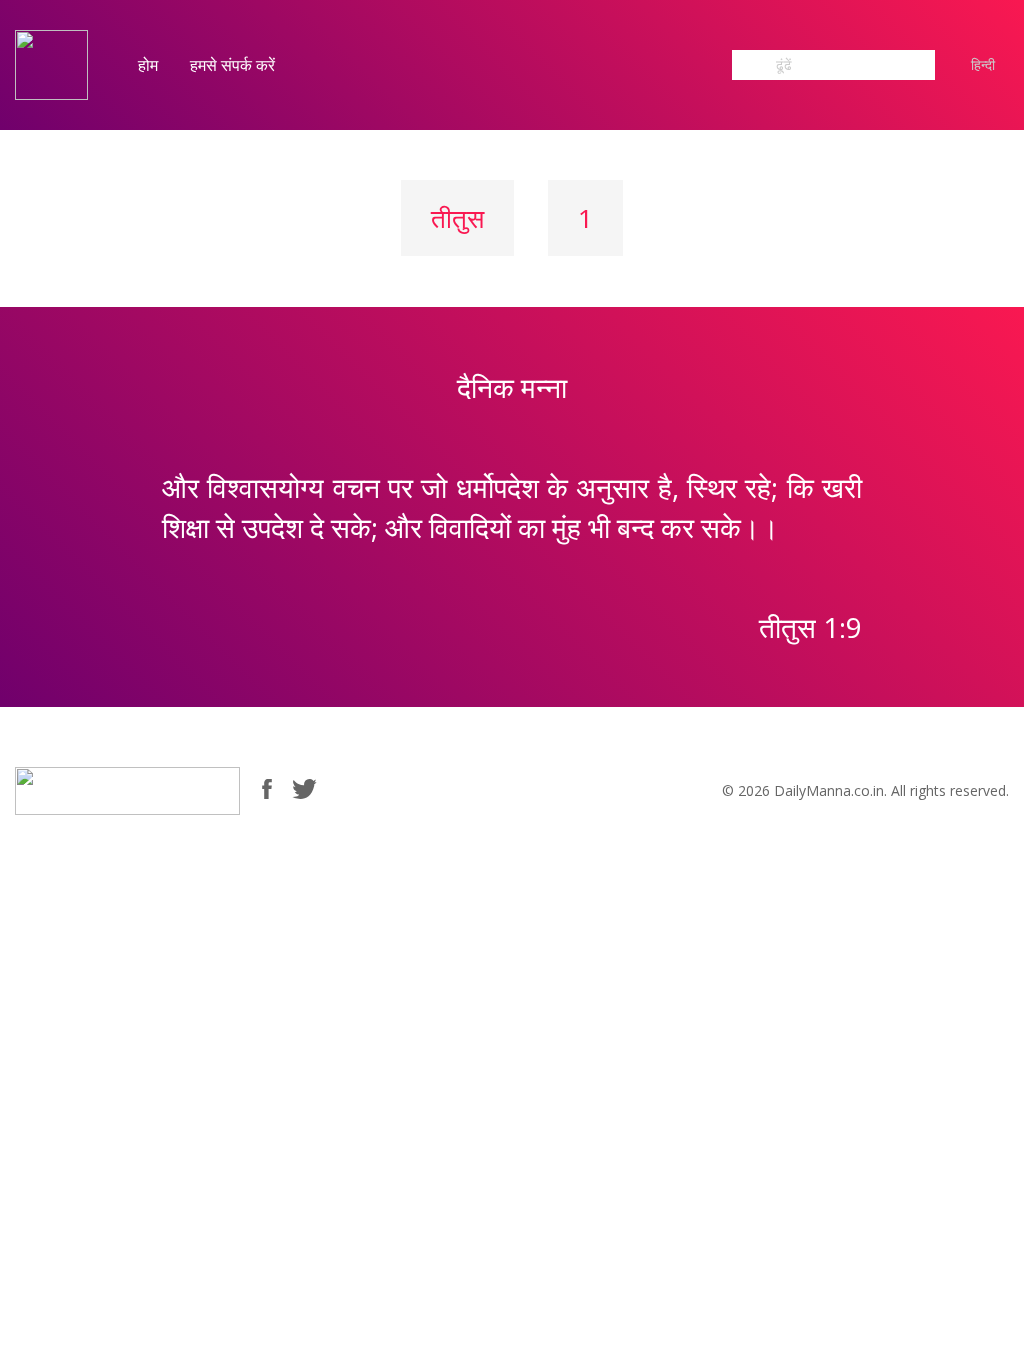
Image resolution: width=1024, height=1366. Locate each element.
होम (148, 65)
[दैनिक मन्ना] (51, 63)
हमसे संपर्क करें (232, 65)
